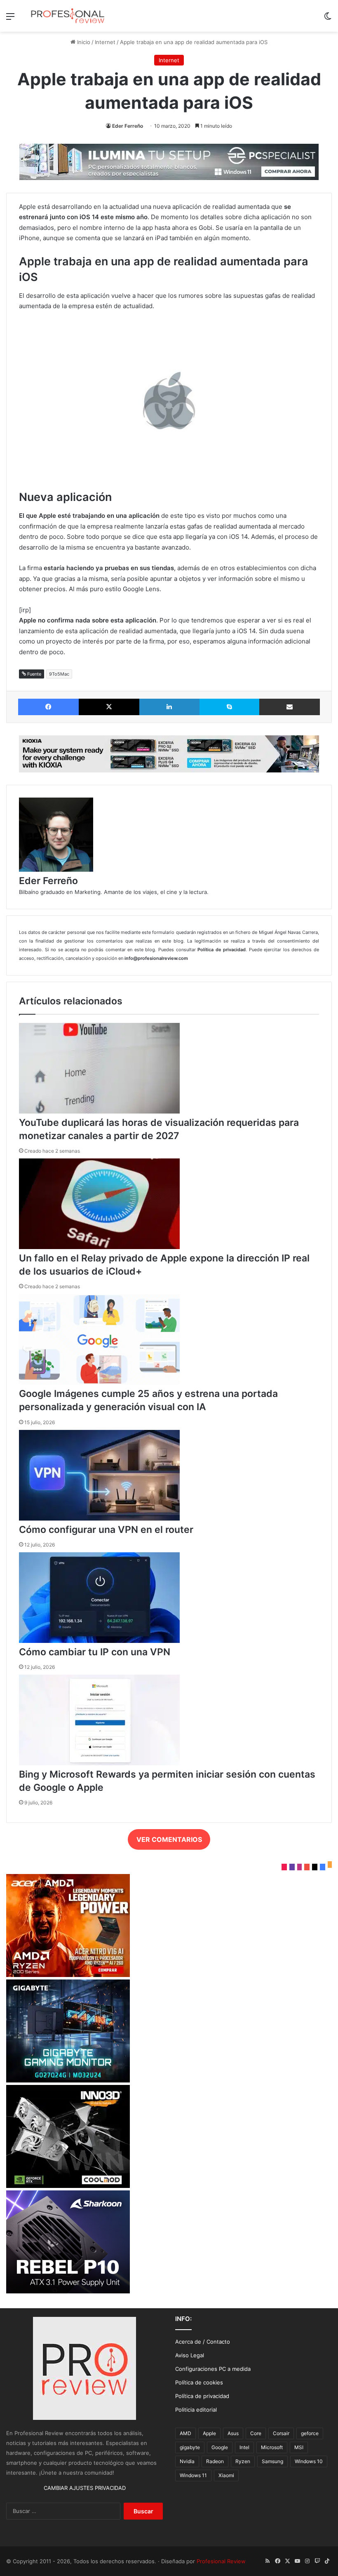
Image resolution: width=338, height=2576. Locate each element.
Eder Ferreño (128, 126)
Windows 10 (309, 2461)
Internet (105, 42)
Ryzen (243, 2461)
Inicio (83, 42)
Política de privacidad (202, 2396)
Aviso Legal (190, 2355)
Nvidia (187, 2461)
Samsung (272, 2461)
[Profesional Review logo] (68, 16)
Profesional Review (221, 2561)
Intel (244, 2447)
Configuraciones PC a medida (213, 2369)
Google (220, 2447)
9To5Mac (59, 674)
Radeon (215, 2461)
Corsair (281, 2433)
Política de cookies (199, 2382)
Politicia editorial (196, 2410)
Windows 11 (193, 2475)
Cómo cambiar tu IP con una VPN (95, 1652)
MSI (299, 2447)
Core (256, 2433)
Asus (233, 2433)
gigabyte (190, 2447)
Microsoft (272, 2447)
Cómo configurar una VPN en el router (106, 1530)
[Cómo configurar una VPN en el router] (99, 1518)
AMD (185, 2433)
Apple (209, 2433)
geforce (310, 2433)
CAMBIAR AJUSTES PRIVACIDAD (85, 2488)
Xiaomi (226, 2475)
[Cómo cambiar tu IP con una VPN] (99, 1641)
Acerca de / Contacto (203, 2342)
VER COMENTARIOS (169, 1839)
